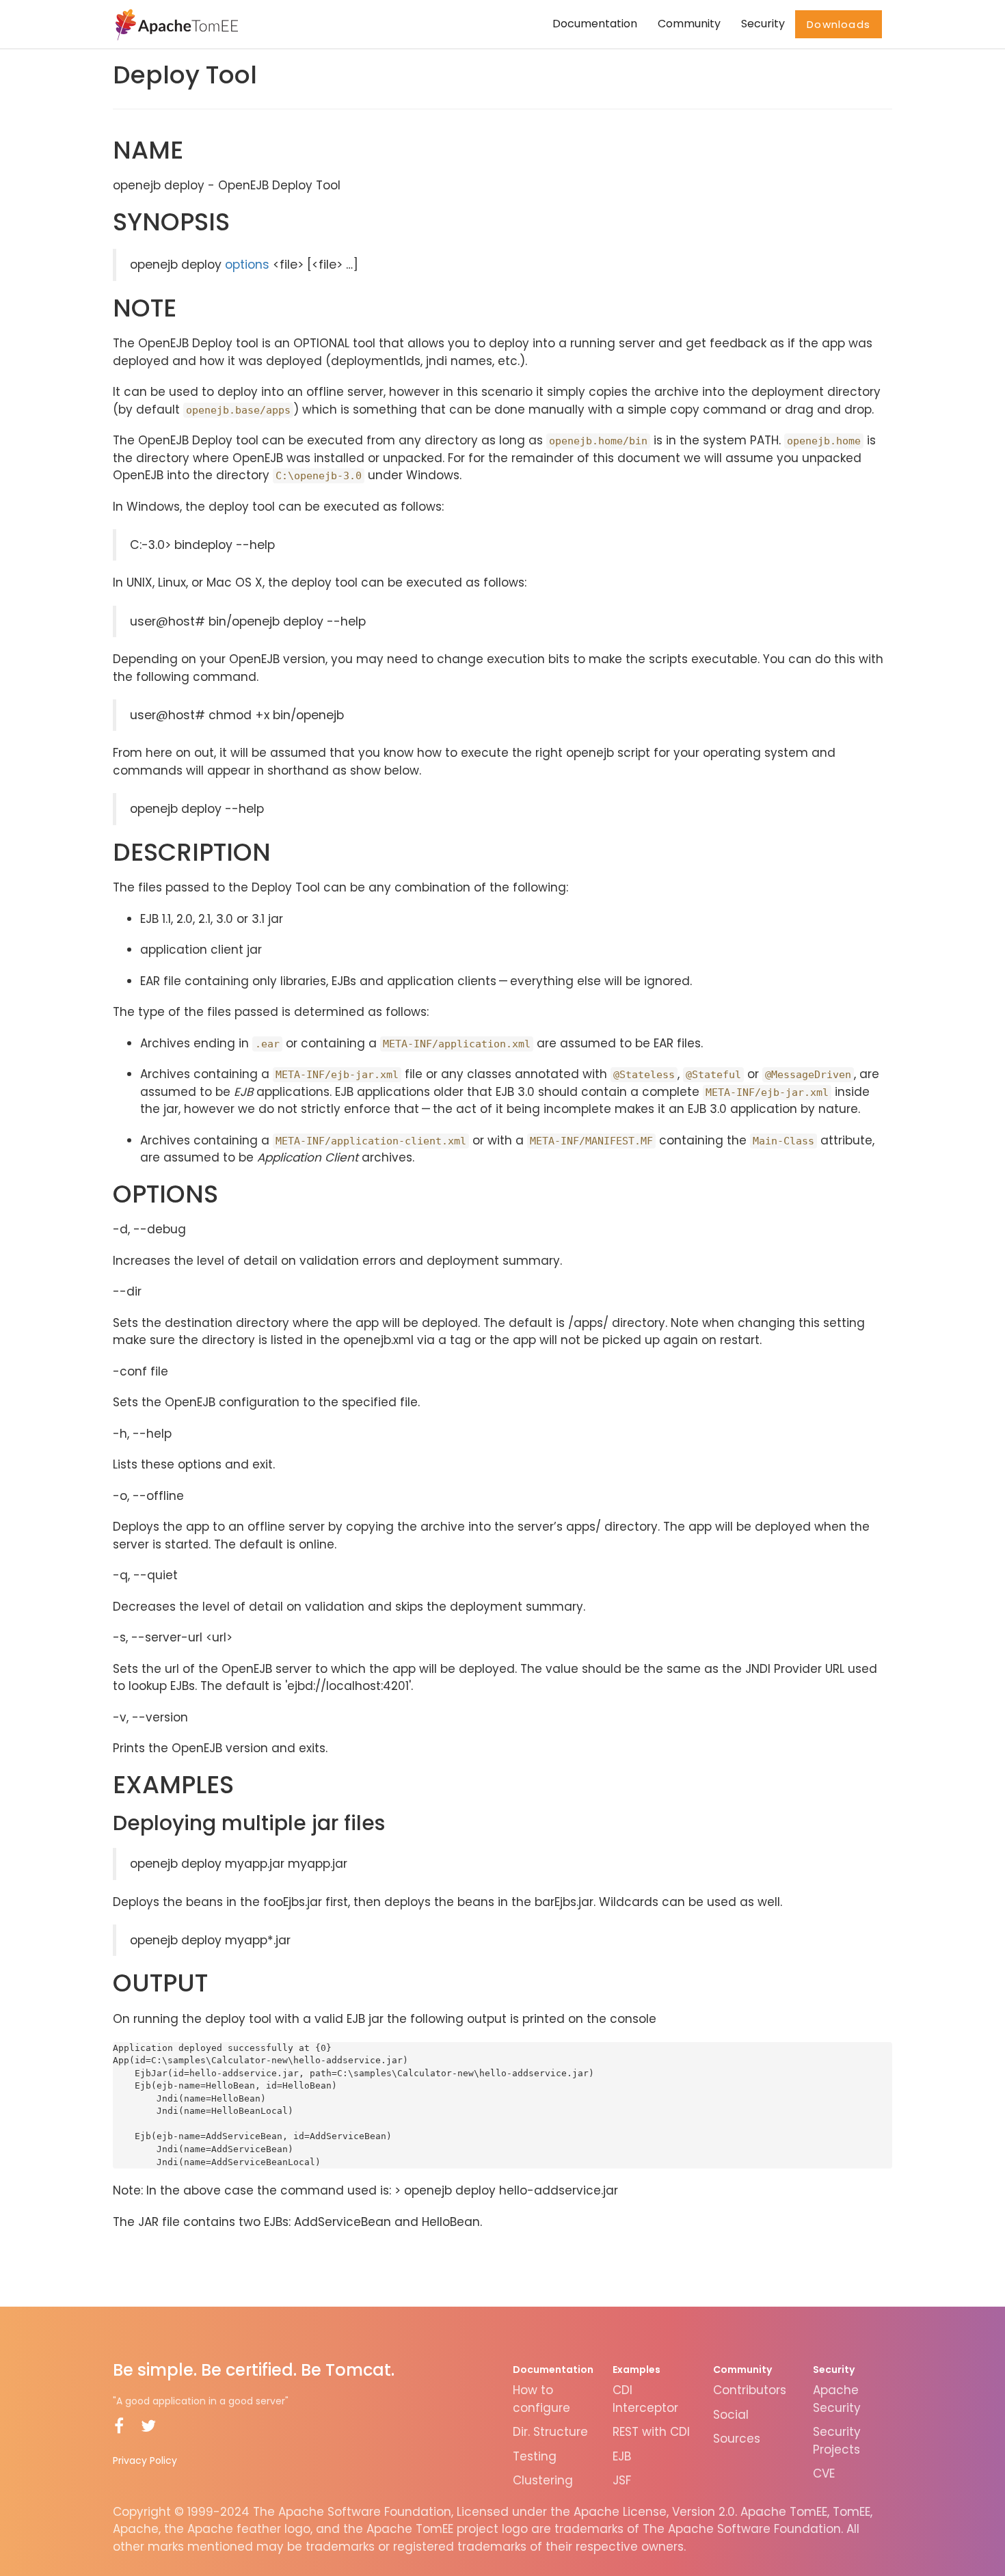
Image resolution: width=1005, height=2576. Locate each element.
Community (689, 24)
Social (731, 2415)
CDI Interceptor (645, 2399)
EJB (622, 2456)
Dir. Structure (550, 2432)
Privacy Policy (145, 2460)
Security (763, 24)
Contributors (750, 2390)
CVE (824, 2473)
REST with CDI (651, 2432)
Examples (636, 2370)
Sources (737, 2439)
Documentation (595, 24)
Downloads (839, 24)
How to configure (541, 2399)
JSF (622, 2480)
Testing (535, 2456)
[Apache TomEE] (175, 24)
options (247, 265)
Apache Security (837, 2399)
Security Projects (837, 2441)
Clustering (543, 2480)
